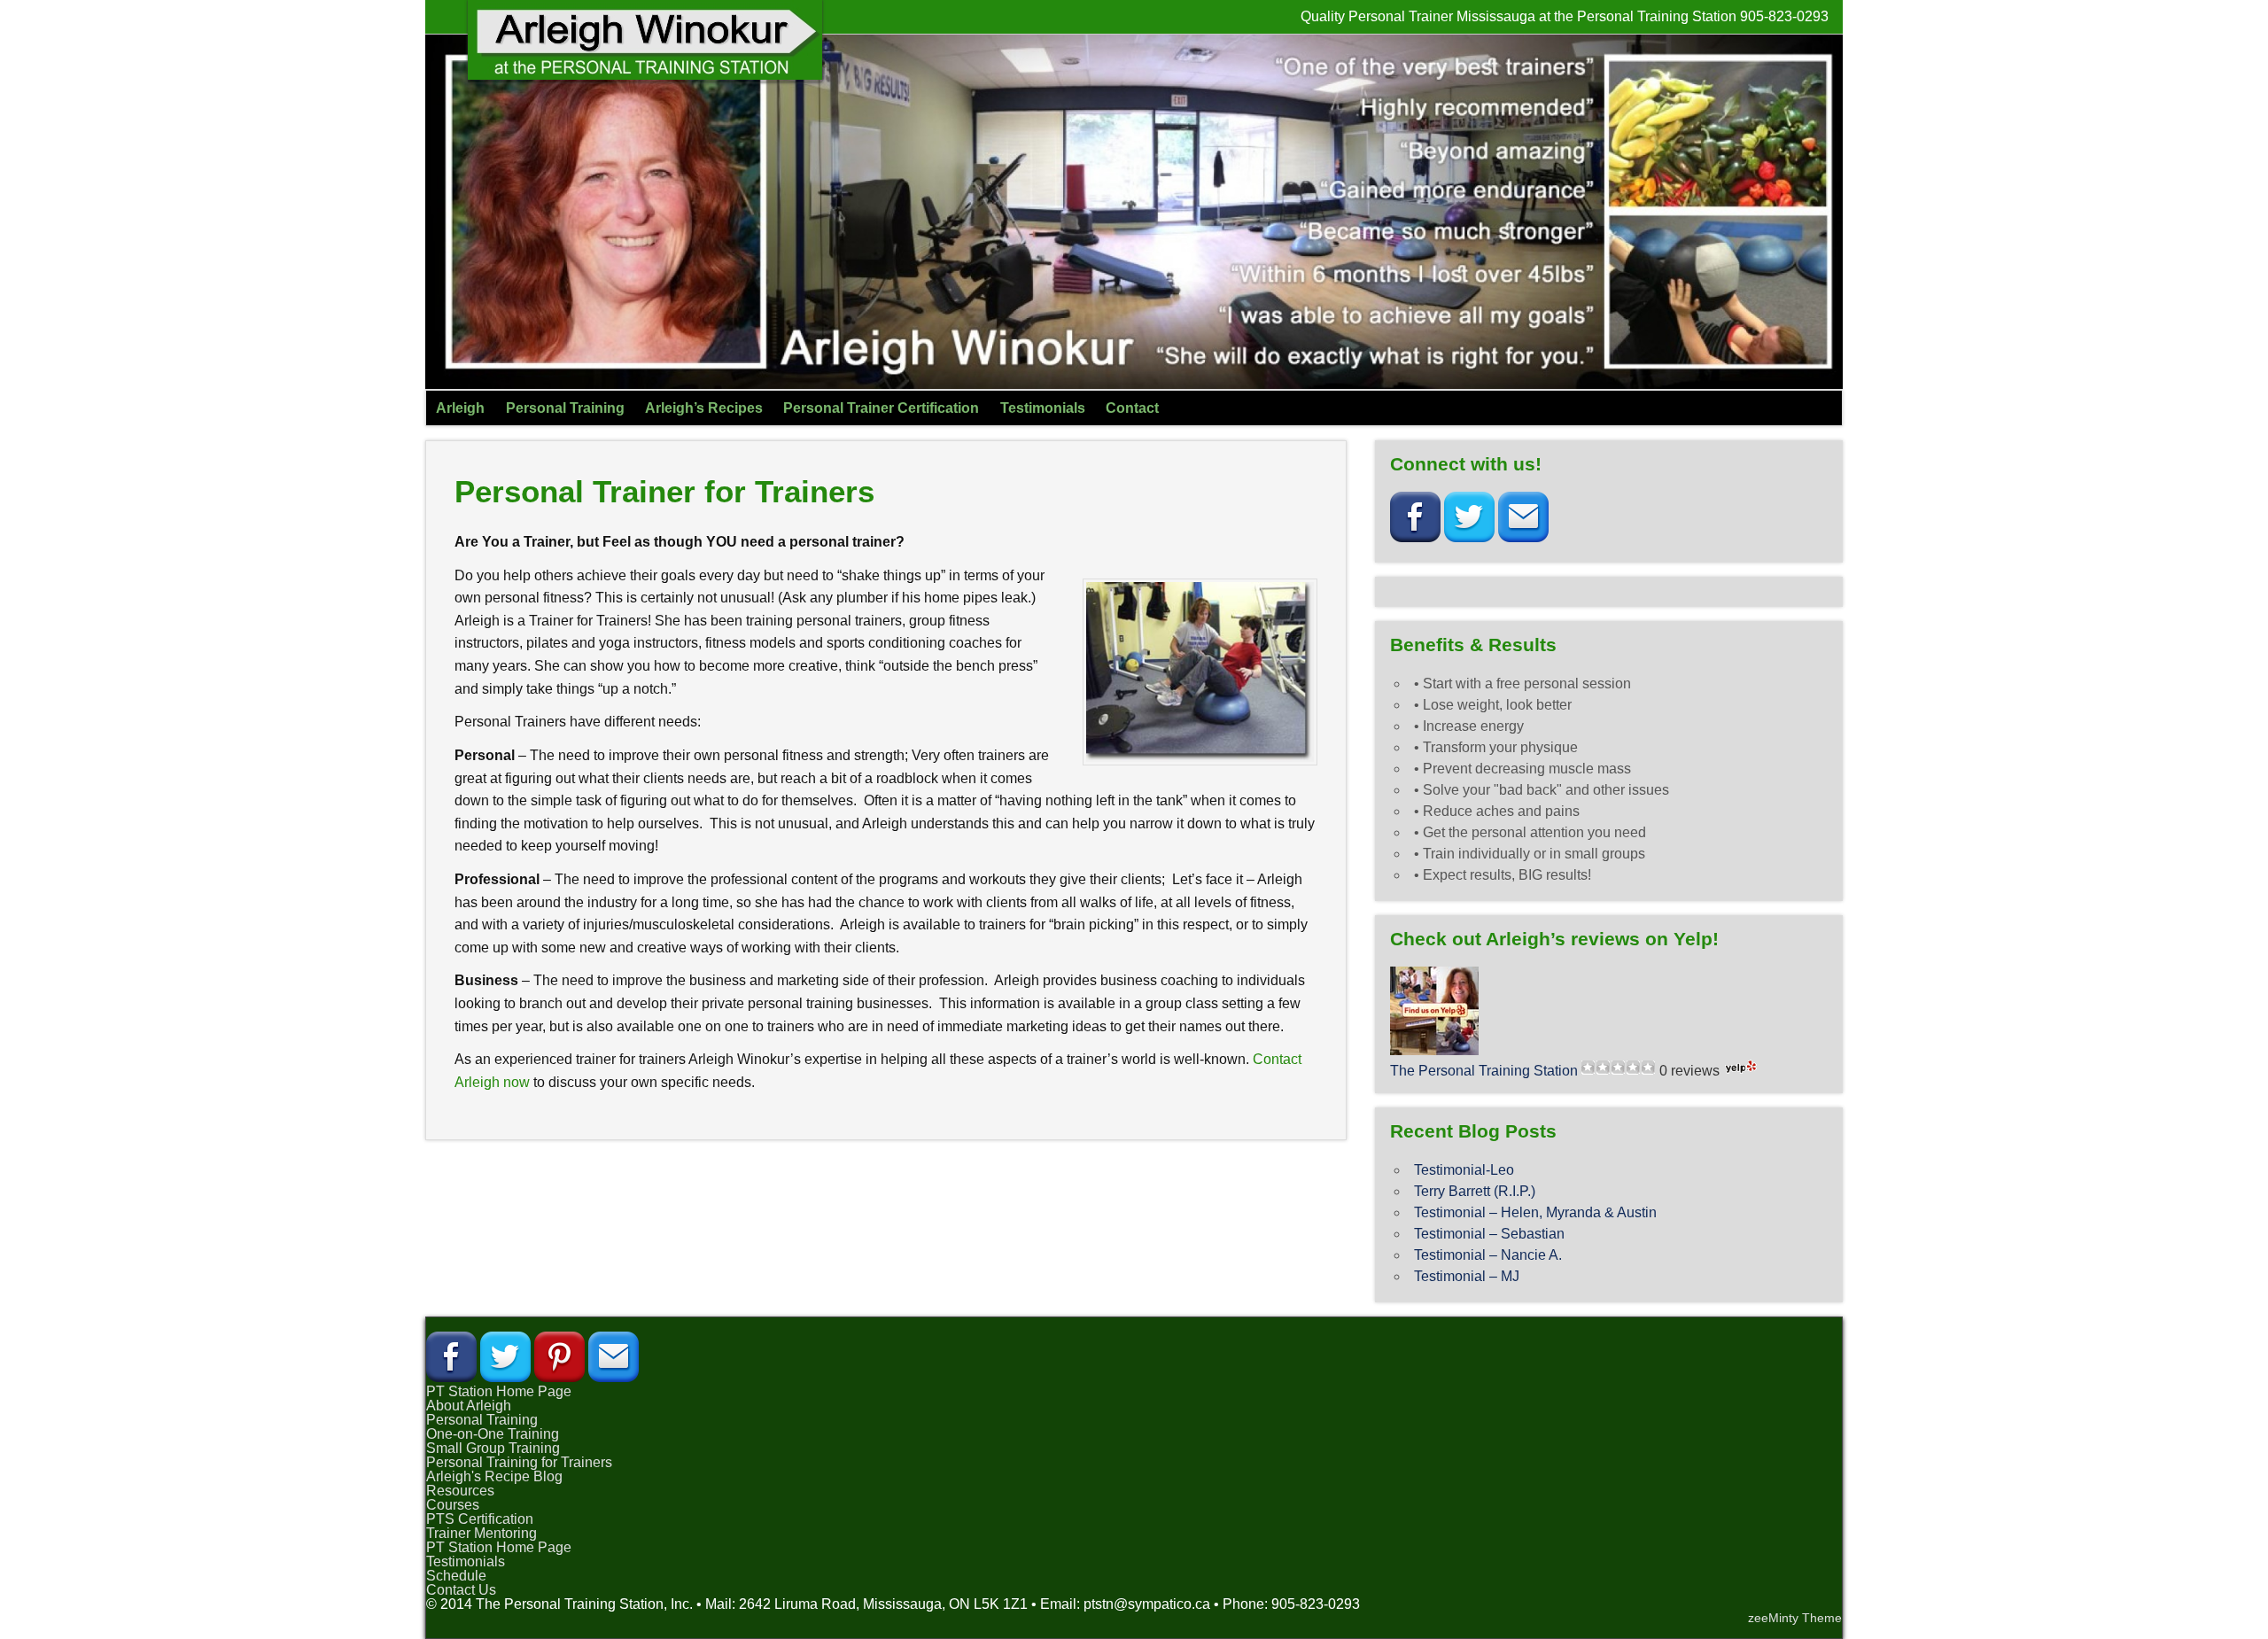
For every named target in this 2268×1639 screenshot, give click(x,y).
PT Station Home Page (499, 1391)
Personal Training (565, 408)
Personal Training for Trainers (519, 1462)
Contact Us (461, 1590)
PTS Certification (480, 1519)
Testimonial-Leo (1464, 1170)
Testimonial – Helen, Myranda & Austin (1535, 1212)
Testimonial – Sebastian (1489, 1234)
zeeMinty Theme (1795, 1618)
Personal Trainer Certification (881, 408)
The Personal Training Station (1484, 1071)
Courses (453, 1505)
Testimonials (1043, 408)
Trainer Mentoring (482, 1533)
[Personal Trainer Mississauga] (645, 75)
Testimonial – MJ (1467, 1276)
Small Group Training (493, 1448)
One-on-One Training (493, 1434)
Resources (460, 1491)
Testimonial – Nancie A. (1488, 1255)
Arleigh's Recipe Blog (494, 1476)
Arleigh (460, 408)
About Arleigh (469, 1406)
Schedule (456, 1576)
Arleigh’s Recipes (704, 408)
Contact (1132, 408)
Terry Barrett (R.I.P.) (1475, 1191)
